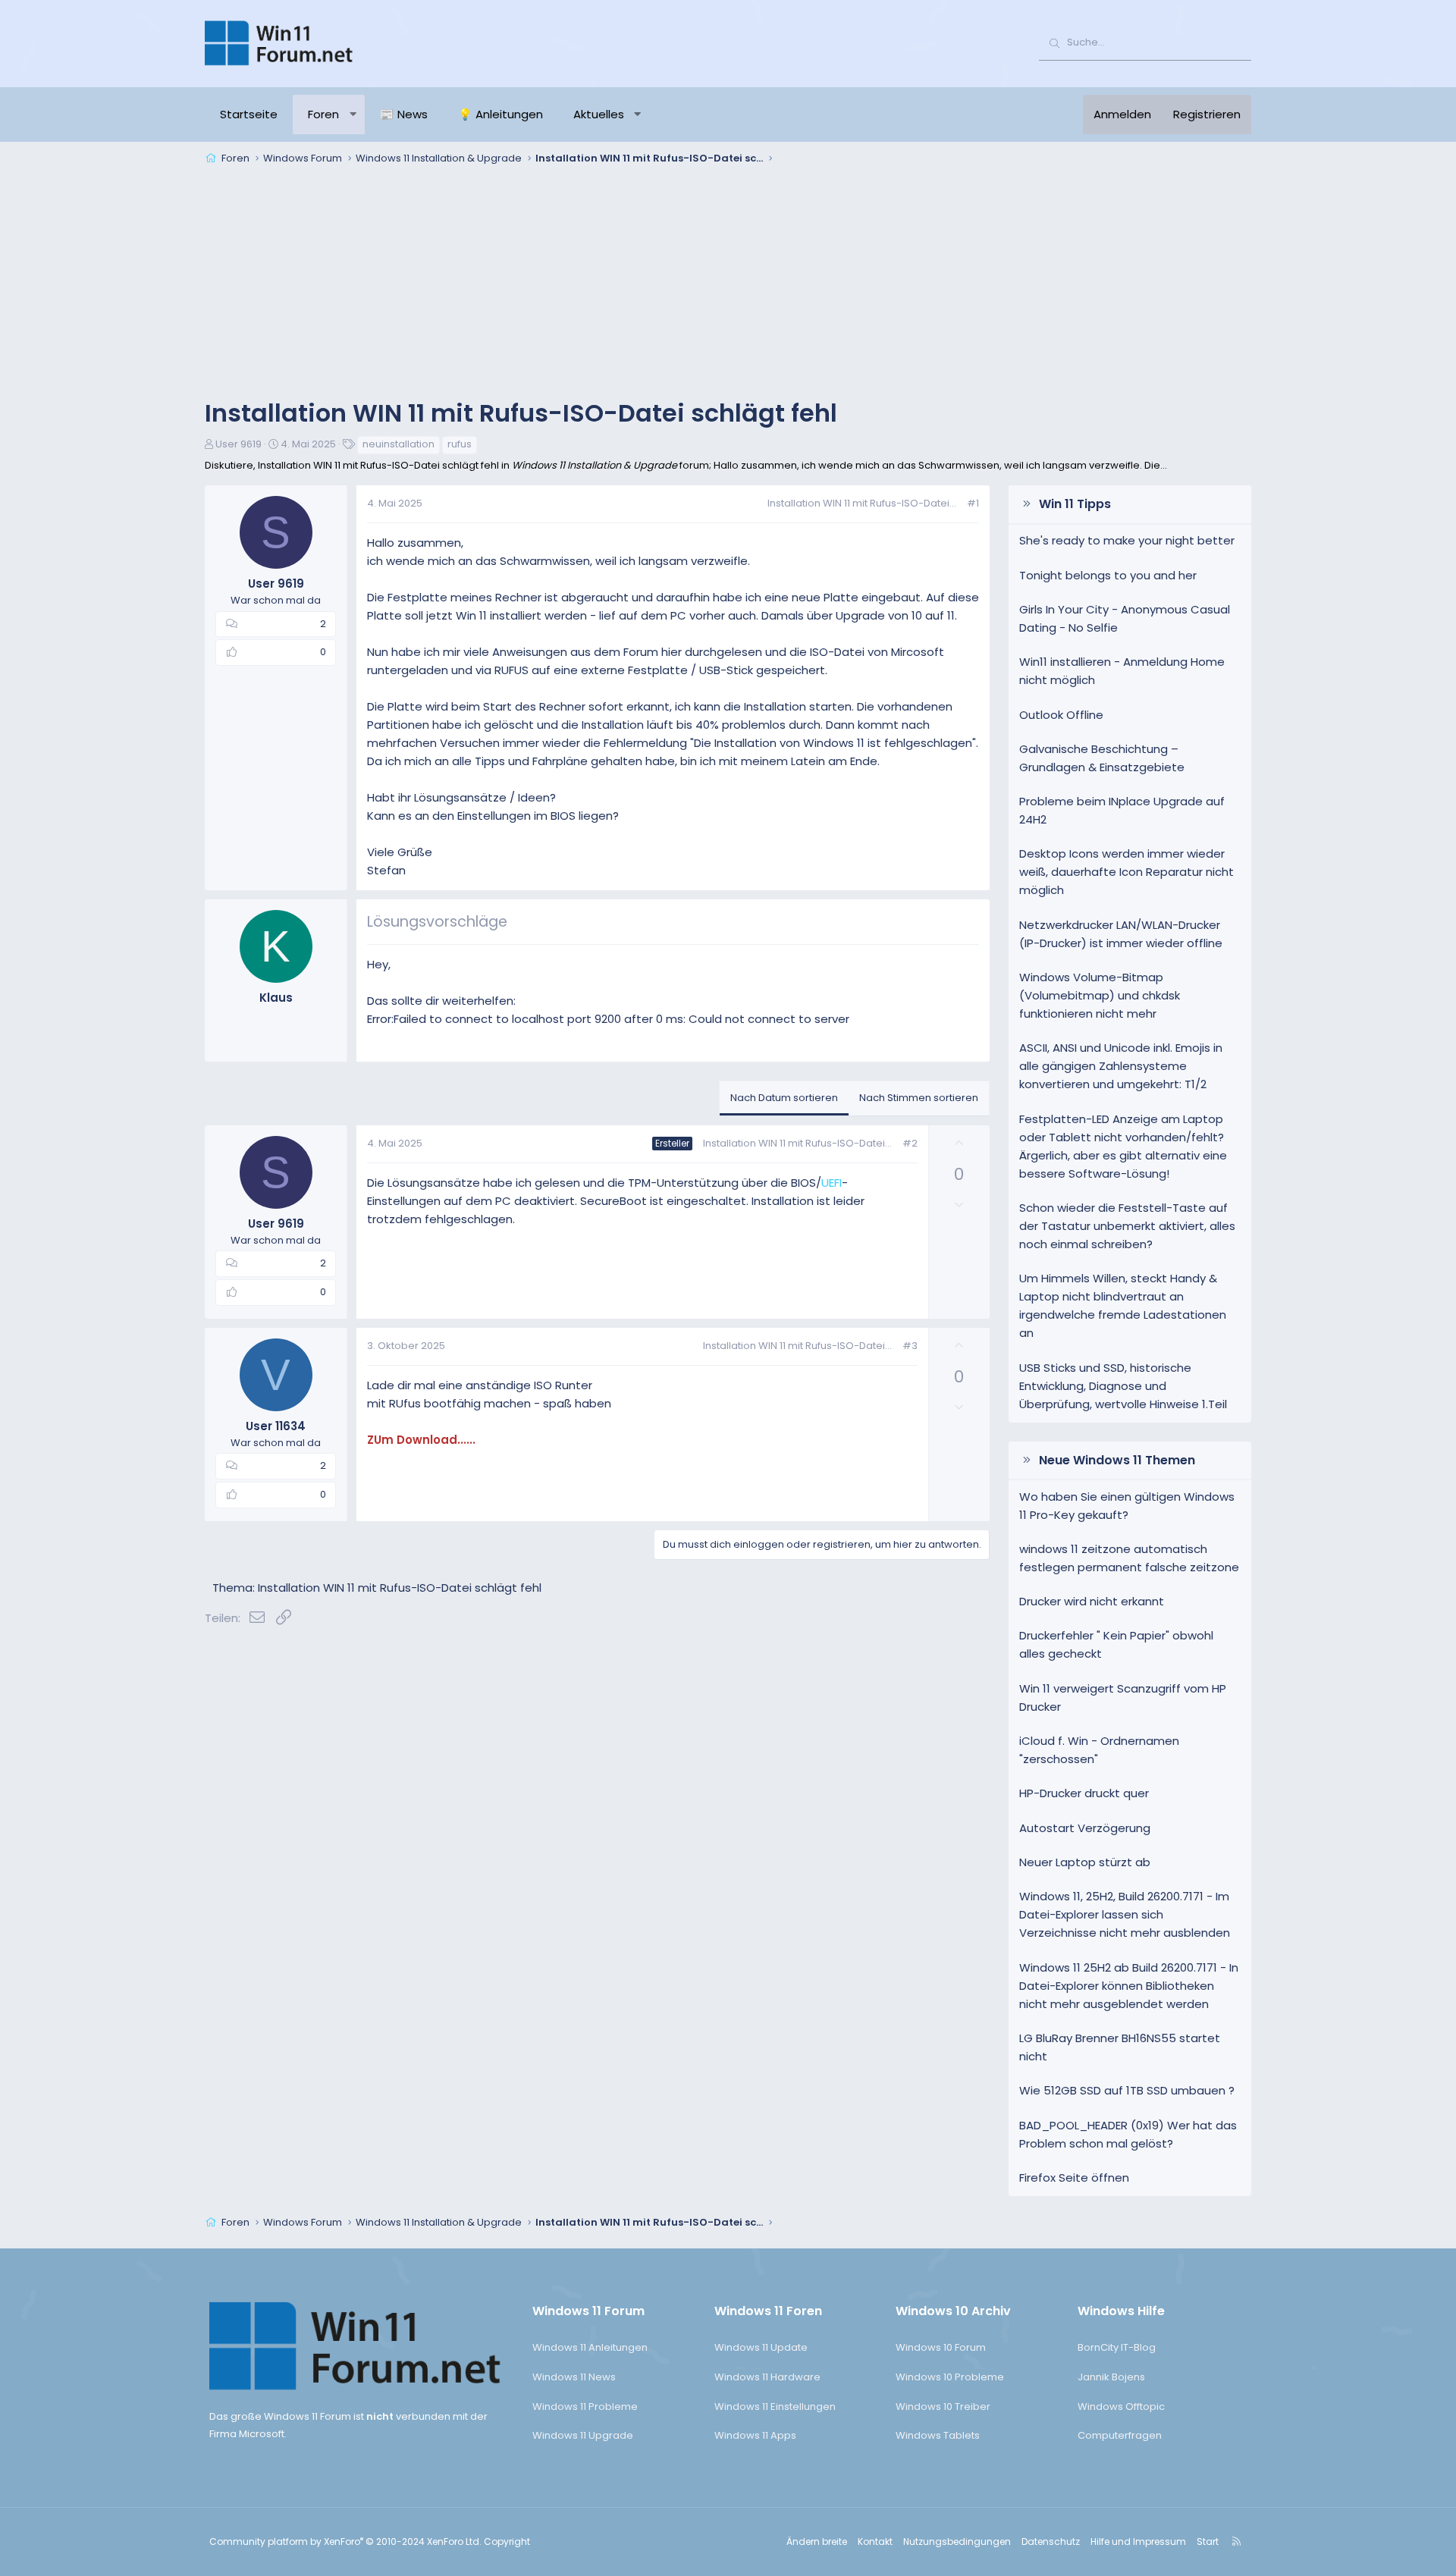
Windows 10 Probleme (950, 2377)
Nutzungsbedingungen (957, 2541)
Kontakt (875, 2541)
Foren (323, 114)
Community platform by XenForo (345, 2541)
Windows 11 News (574, 2377)
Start (1208, 2541)
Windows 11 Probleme (585, 2407)
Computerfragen (1120, 2435)
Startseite (249, 114)
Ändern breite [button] (817, 2541)
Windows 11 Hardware (767, 2377)
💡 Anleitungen (500, 114)
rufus (460, 444)
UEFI (832, 1183)
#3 (910, 1346)
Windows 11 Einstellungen (775, 2407)
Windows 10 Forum (941, 2347)
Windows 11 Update (761, 2347)
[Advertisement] (728, 284)
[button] (353, 115)
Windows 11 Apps (755, 2435)
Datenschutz (1051, 2541)
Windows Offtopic (1121, 2407)
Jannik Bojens (1111, 2377)
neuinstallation (399, 444)
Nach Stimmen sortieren (919, 1098)
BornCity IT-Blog (1117, 2347)
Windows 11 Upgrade (583, 2435)
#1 (973, 503)
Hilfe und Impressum (1138, 2541)
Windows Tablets (938, 2435)
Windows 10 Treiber (943, 2407)
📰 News (404, 114)
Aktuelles (599, 114)
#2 (910, 1143)
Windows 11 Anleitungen (590, 2347)
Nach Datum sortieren (784, 1098)
